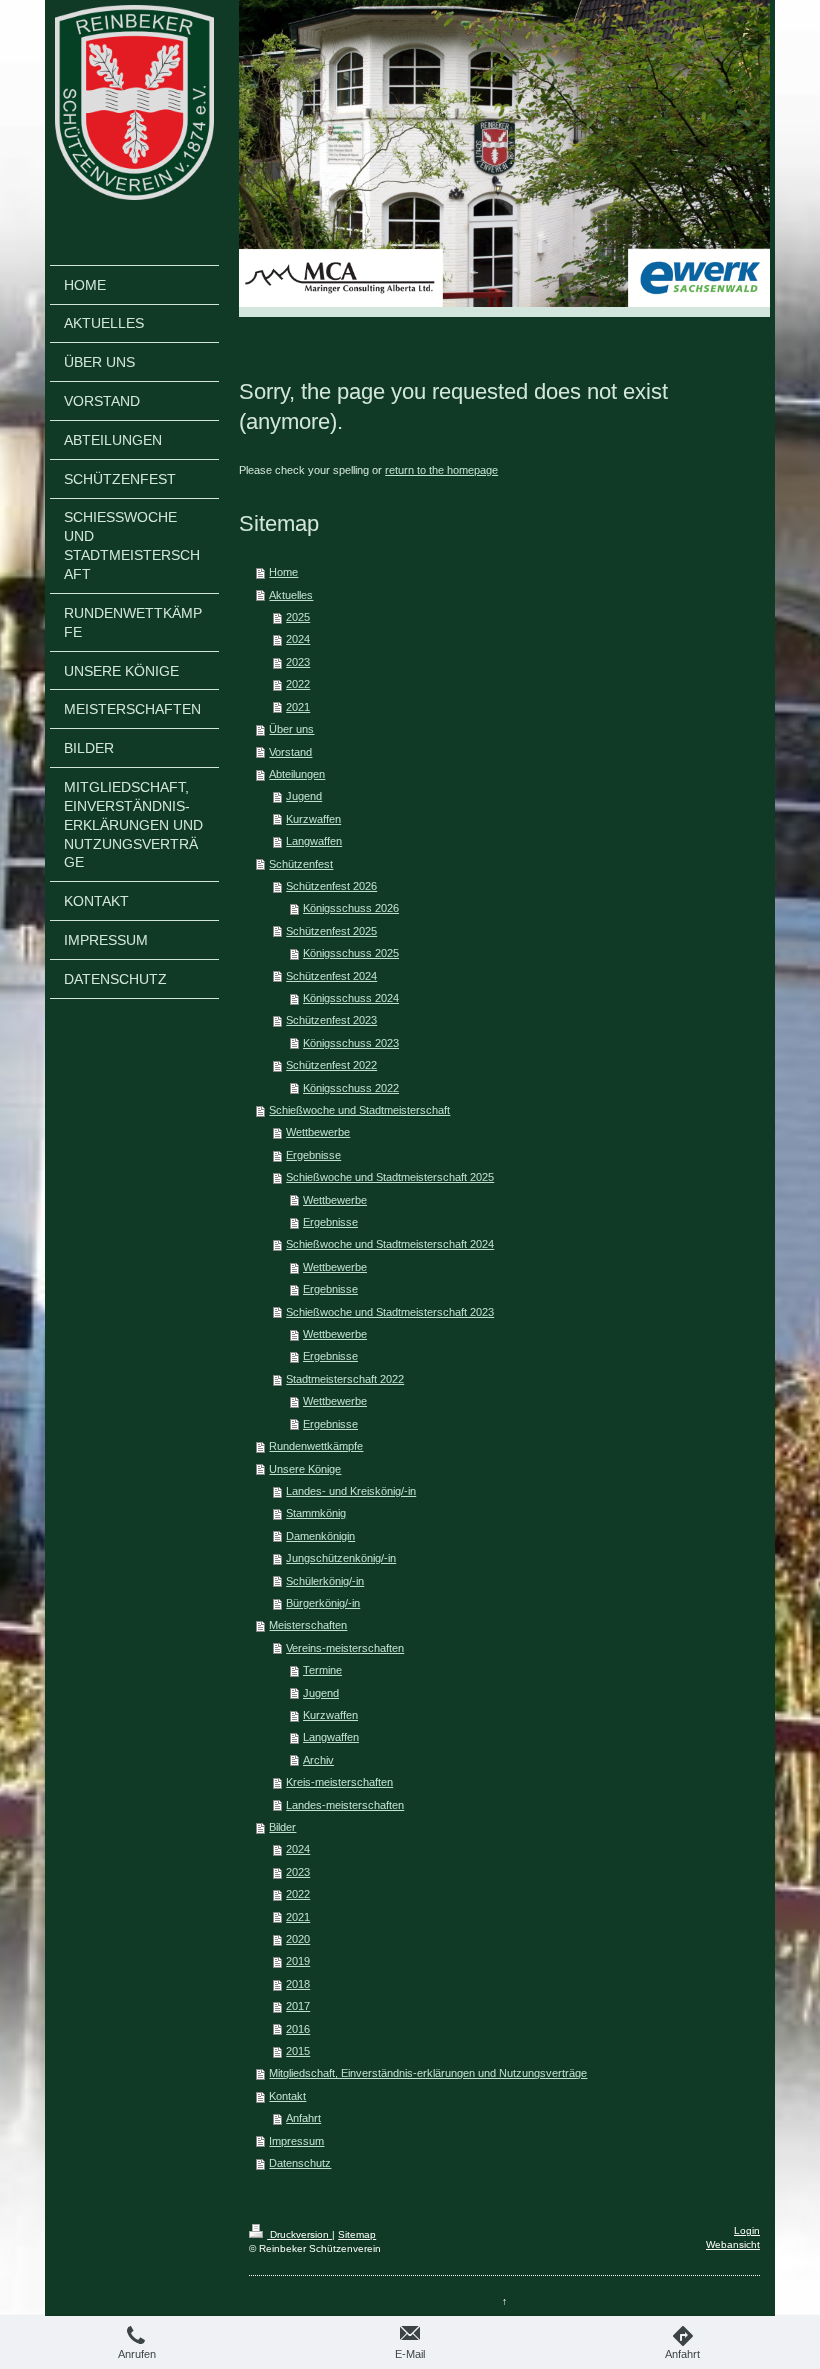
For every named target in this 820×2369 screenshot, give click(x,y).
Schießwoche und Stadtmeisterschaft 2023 (390, 1312)
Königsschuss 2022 (351, 1088)
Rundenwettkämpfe (316, 1446)
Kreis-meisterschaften (339, 1782)
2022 (298, 684)
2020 (298, 1939)
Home (283, 572)
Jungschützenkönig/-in (341, 1558)
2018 (298, 1984)
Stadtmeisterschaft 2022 (345, 1379)
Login (747, 2230)
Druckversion (299, 2234)
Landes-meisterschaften (345, 1805)
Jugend (304, 796)
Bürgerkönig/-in (323, 1603)
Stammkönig (316, 1513)
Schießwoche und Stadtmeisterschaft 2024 (390, 1244)
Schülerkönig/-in (325, 1581)
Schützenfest (301, 864)
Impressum (296, 2141)
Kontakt (287, 2096)
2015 (298, 2051)
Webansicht (733, 2244)
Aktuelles (291, 595)
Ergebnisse (313, 1155)
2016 (298, 2029)
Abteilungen (297, 774)
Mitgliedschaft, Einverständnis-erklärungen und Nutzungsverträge (428, 2073)
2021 (298, 707)
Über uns (291, 729)
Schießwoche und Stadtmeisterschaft (359, 1110)
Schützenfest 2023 (331, 1020)
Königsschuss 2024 (351, 998)
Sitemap (357, 2234)
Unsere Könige (305, 1469)
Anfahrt (303, 2118)
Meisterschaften (308, 1625)
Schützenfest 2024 (331, 976)
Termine (322, 1670)
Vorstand (290, 752)
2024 (298, 639)
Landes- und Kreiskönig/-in (351, 1491)
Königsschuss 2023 (351, 1043)
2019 (298, 1961)
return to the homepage (441, 470)
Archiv (318, 1760)
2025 (298, 617)
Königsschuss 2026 (351, 908)
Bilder (282, 1827)
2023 (298, 662)
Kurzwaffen (313, 819)
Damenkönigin (320, 1536)
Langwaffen (314, 841)
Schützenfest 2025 (331, 931)
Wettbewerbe (318, 1132)
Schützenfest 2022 (331, 1065)
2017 (298, 2006)
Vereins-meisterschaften (345, 1648)
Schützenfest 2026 (331, 886)
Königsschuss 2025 (351, 953)
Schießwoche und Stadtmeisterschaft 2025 (390, 1177)
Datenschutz (300, 2163)
